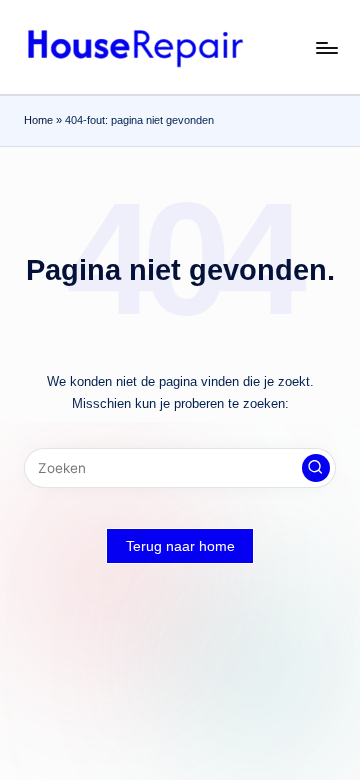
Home (38, 120)
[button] (316, 468)
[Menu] (326, 47)
